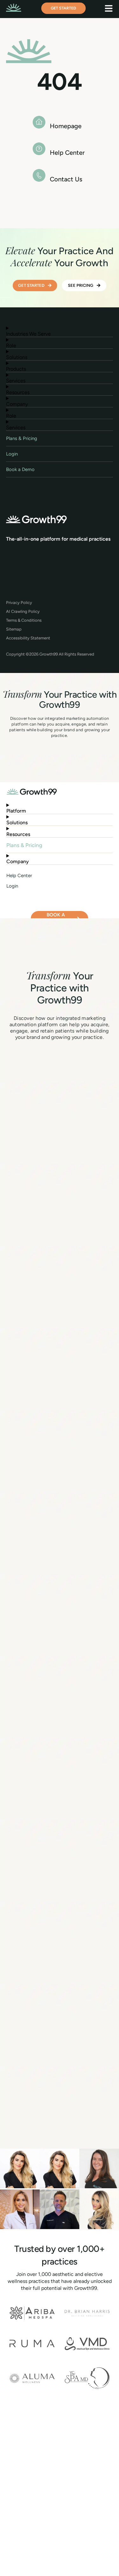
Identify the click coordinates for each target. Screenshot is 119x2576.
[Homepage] (39, 122)
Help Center (67, 153)
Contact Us (66, 179)
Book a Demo (20, 469)
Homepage (66, 126)
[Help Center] (39, 149)
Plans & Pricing (22, 438)
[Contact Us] (39, 175)
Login (12, 454)
